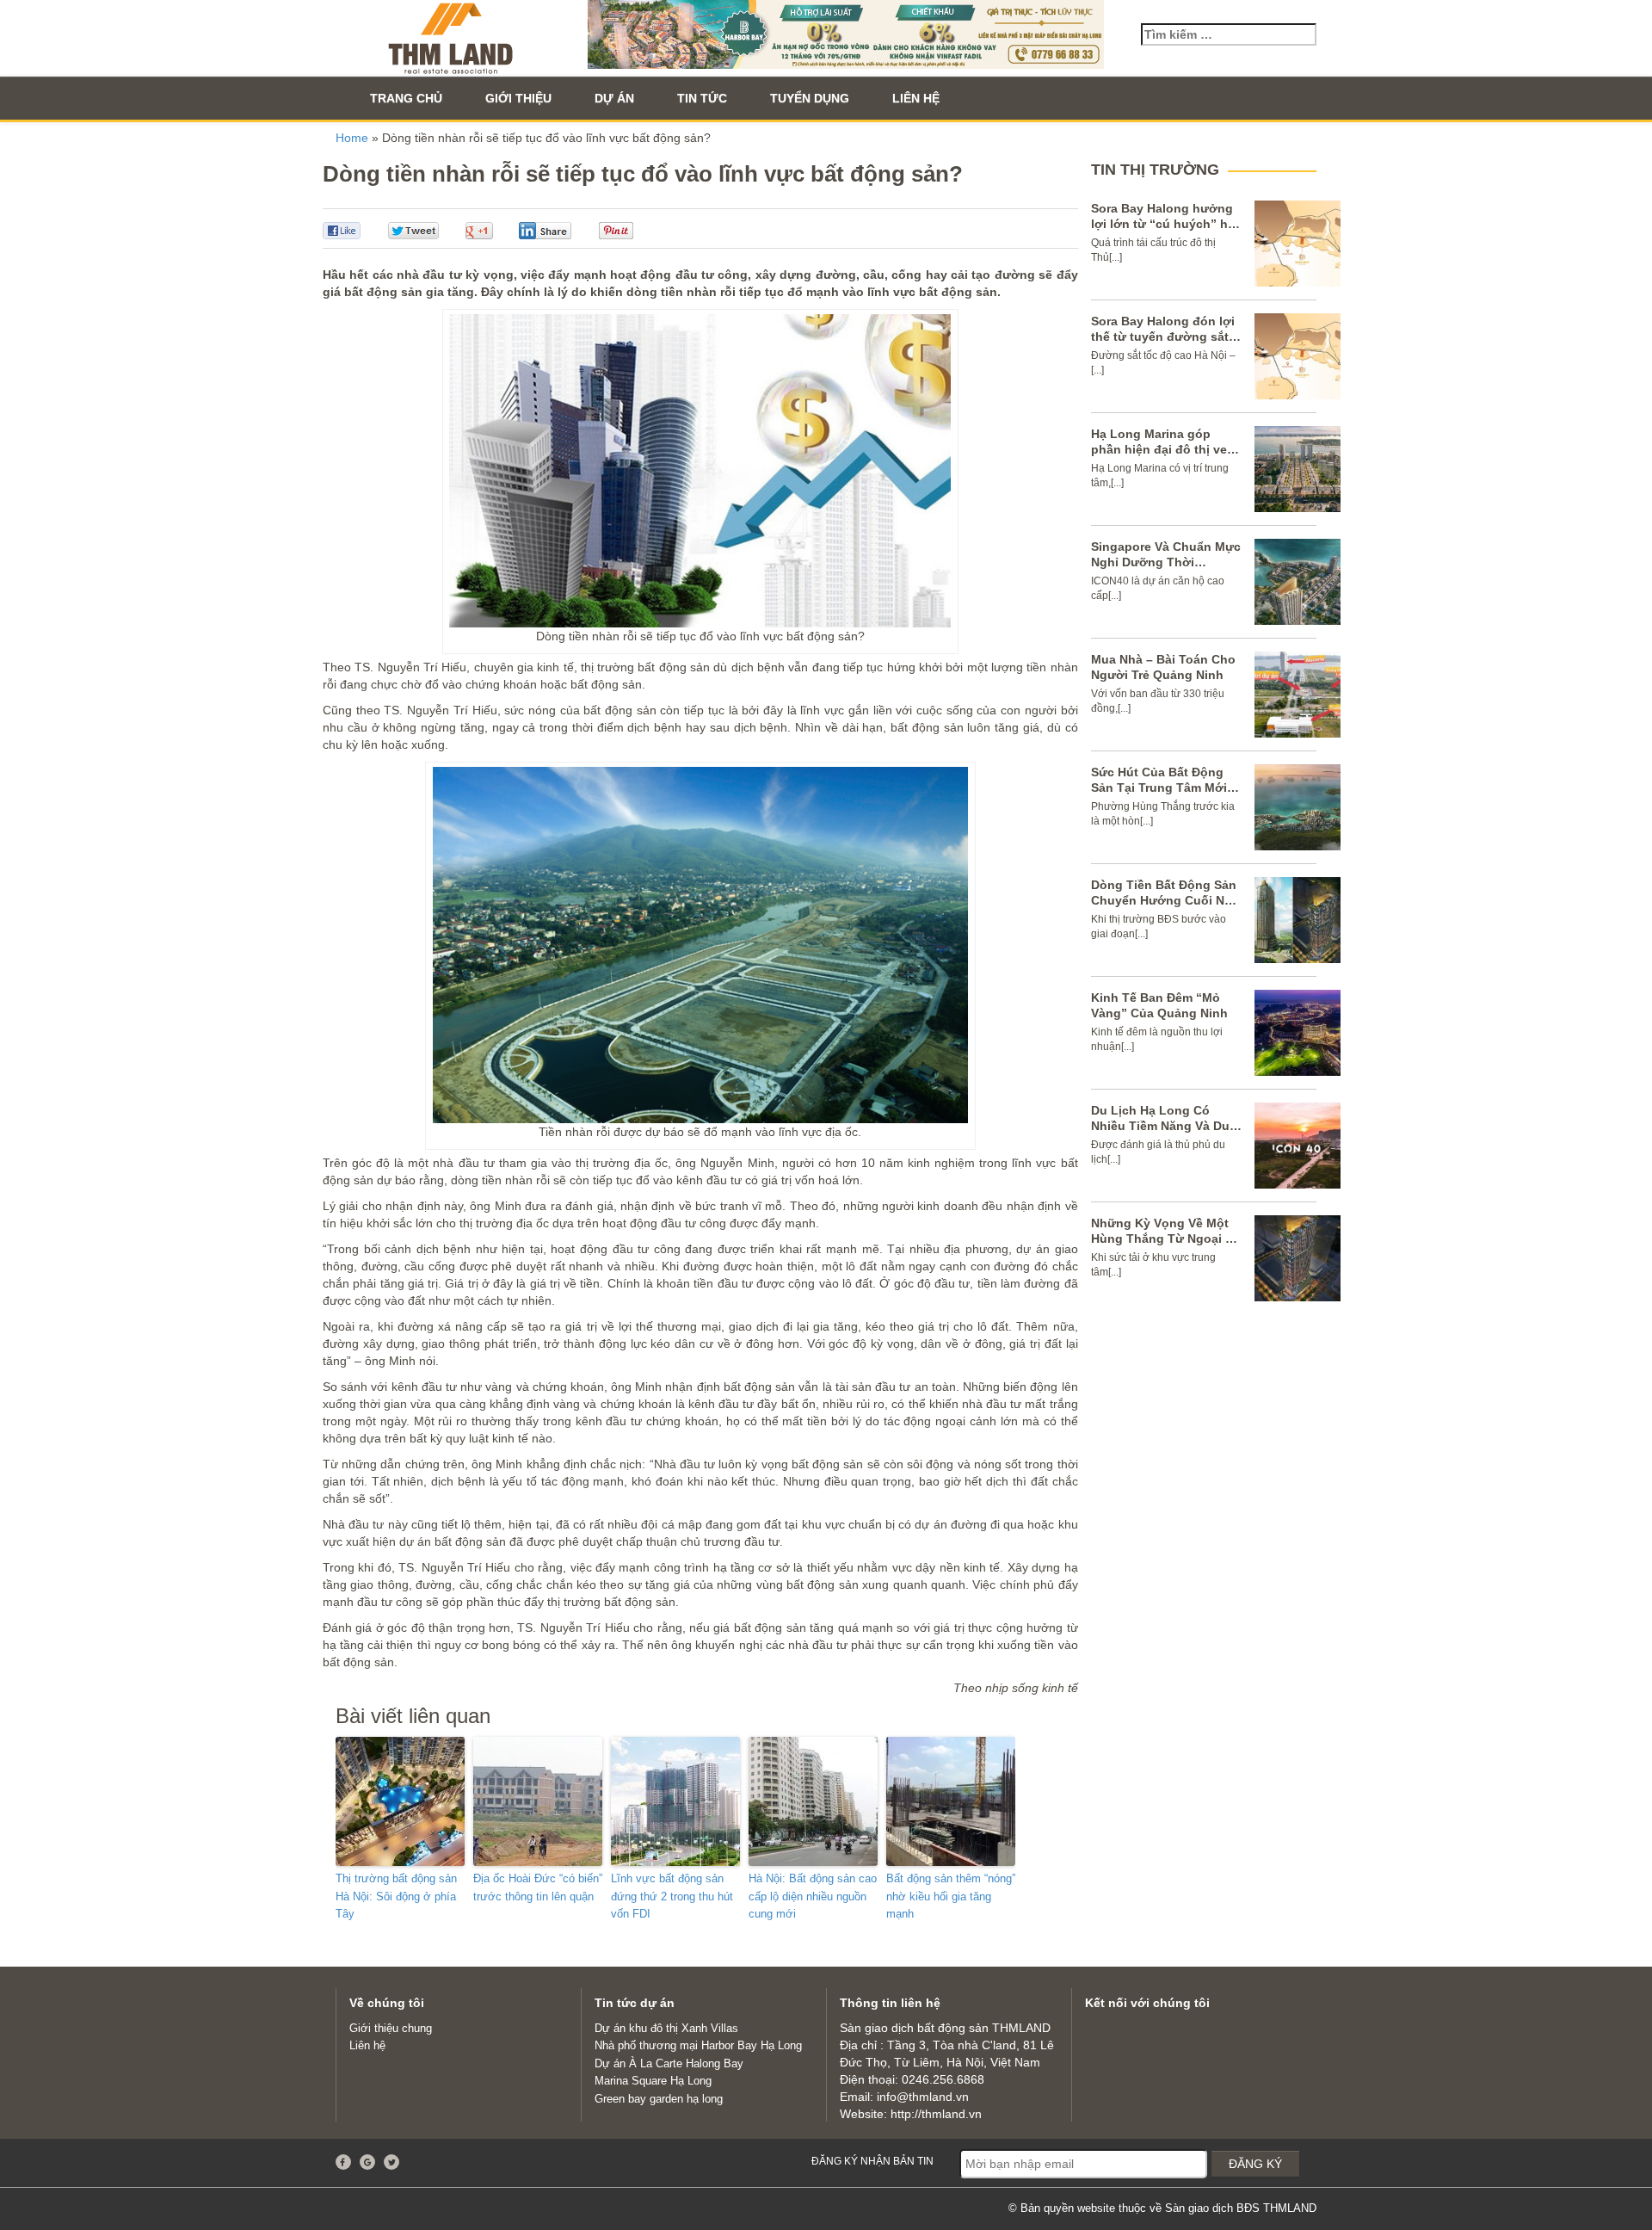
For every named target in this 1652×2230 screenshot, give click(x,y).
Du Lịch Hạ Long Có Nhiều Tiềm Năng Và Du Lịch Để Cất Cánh (1160, 1126)
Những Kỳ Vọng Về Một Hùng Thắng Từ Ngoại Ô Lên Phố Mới (1163, 1239)
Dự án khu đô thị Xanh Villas (666, 2028)
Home (352, 138)
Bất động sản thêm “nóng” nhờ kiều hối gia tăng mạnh (951, 1896)
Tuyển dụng (810, 98)
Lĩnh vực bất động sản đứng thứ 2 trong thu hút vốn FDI (672, 1896)
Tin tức (702, 98)
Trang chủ (406, 98)
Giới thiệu (518, 98)
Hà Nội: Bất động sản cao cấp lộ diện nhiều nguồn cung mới (813, 1896)
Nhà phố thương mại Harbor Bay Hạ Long (698, 2045)
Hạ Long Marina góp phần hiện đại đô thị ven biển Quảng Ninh (1163, 449)
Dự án (614, 98)
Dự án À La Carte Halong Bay (669, 2063)
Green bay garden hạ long (659, 2099)
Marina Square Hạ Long (653, 2081)
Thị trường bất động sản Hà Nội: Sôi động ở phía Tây (396, 1896)
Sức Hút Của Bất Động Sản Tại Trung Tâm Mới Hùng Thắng (1159, 788)
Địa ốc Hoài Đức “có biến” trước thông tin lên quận (538, 1887)
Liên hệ (916, 98)
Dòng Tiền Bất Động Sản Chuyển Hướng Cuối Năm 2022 (1166, 900)
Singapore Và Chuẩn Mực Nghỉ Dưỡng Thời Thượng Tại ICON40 (1166, 562)
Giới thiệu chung (391, 2028)
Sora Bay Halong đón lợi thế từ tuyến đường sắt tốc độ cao (1163, 337)
